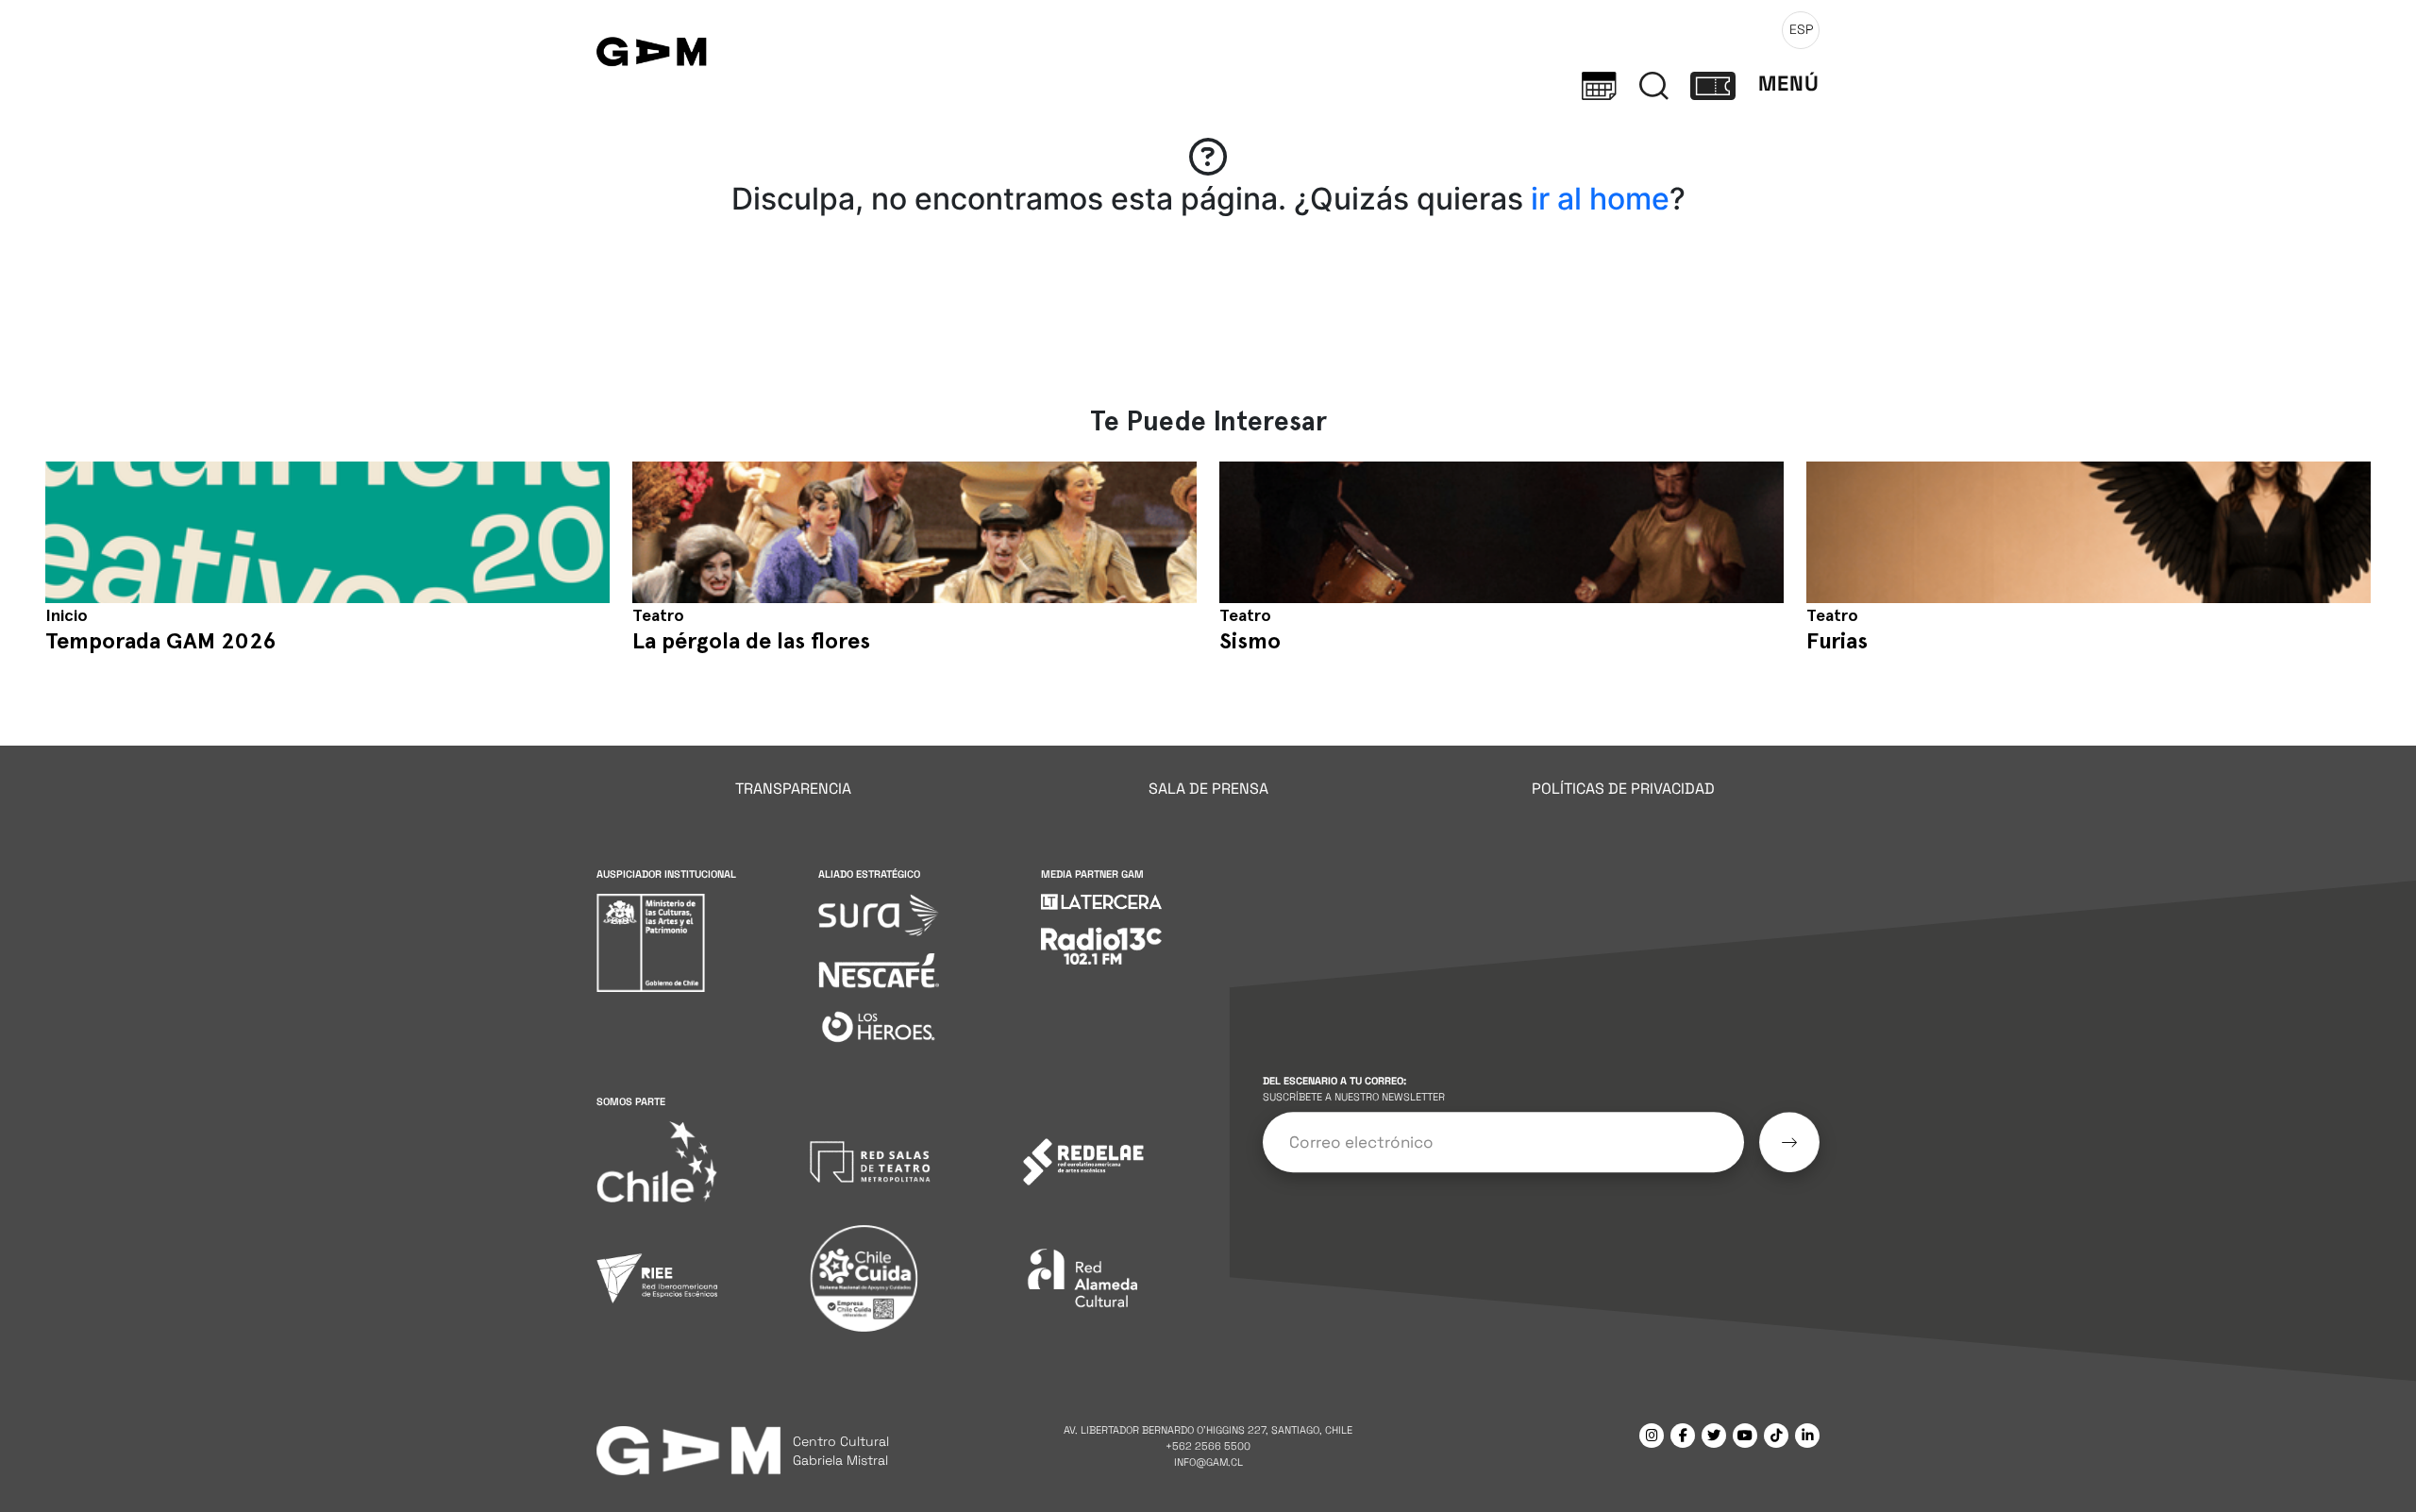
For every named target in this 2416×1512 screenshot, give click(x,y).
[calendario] (1599, 84)
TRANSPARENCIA (793, 789)
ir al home (1600, 199)
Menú (1789, 84)
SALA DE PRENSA (1208, 789)
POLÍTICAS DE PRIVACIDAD (1623, 789)
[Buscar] (1654, 84)
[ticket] (1713, 84)
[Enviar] (1789, 1143)
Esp (1801, 29)
